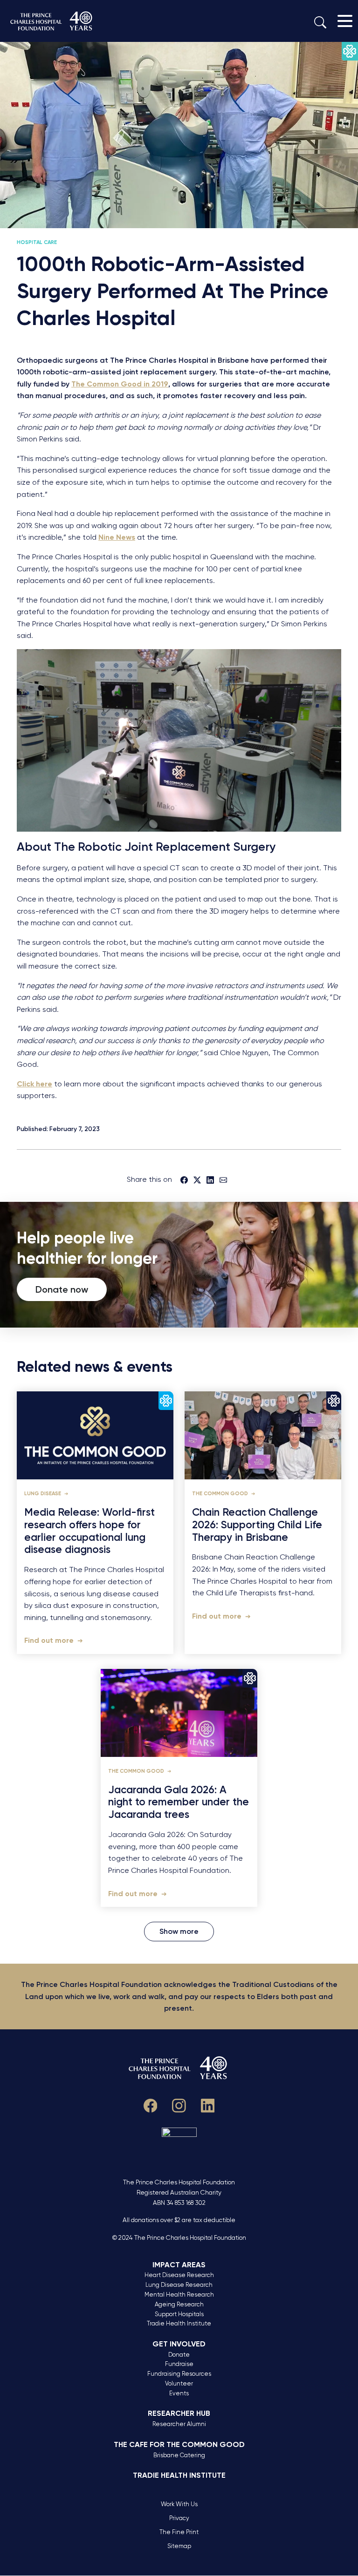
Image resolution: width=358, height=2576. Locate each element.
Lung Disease (43, 1494)
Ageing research (179, 2304)
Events (179, 2393)
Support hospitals (179, 2314)
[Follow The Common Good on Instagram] (179, 2105)
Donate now (62, 1289)
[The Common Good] (52, 21)
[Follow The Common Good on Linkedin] (208, 2105)
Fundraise (179, 2364)
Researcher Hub (179, 2413)
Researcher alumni (179, 2424)
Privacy (179, 2518)
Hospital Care (37, 242)
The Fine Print (179, 2532)
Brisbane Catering (179, 2455)
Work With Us (179, 2504)
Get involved (179, 2344)
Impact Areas (179, 2265)
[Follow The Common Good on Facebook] (151, 2105)
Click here (34, 1084)
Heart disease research (179, 2275)
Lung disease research (179, 2285)
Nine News (117, 537)
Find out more (50, 1640)
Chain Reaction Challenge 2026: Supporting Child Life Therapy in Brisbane (257, 1525)
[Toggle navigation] (345, 21)
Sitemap (179, 2546)
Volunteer (179, 2383)
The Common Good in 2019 (120, 384)
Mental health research (179, 2295)
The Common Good (221, 1494)
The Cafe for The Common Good (179, 2444)
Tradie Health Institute (179, 2323)
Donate (179, 2355)
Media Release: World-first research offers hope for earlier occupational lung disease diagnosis (89, 1531)
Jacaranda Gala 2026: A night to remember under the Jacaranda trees (179, 1803)
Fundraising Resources (179, 2374)
